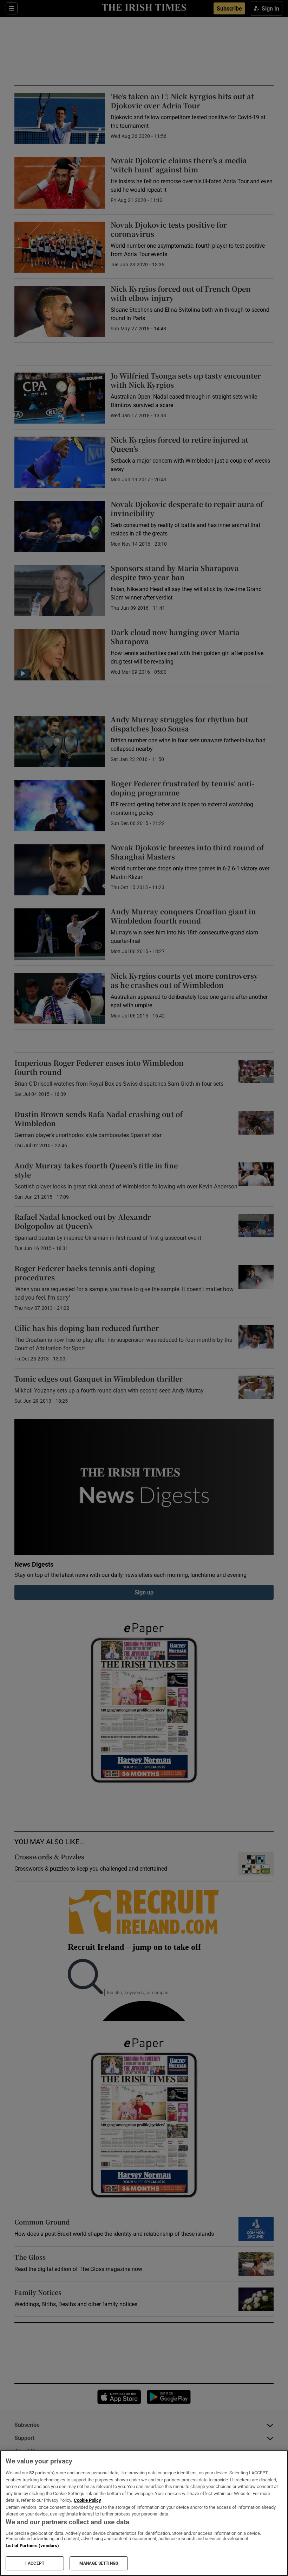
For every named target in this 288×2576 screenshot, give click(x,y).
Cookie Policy (87, 2500)
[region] (144, 2513)
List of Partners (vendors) (32, 2546)
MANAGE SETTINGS (99, 2563)
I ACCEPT (35, 2563)
